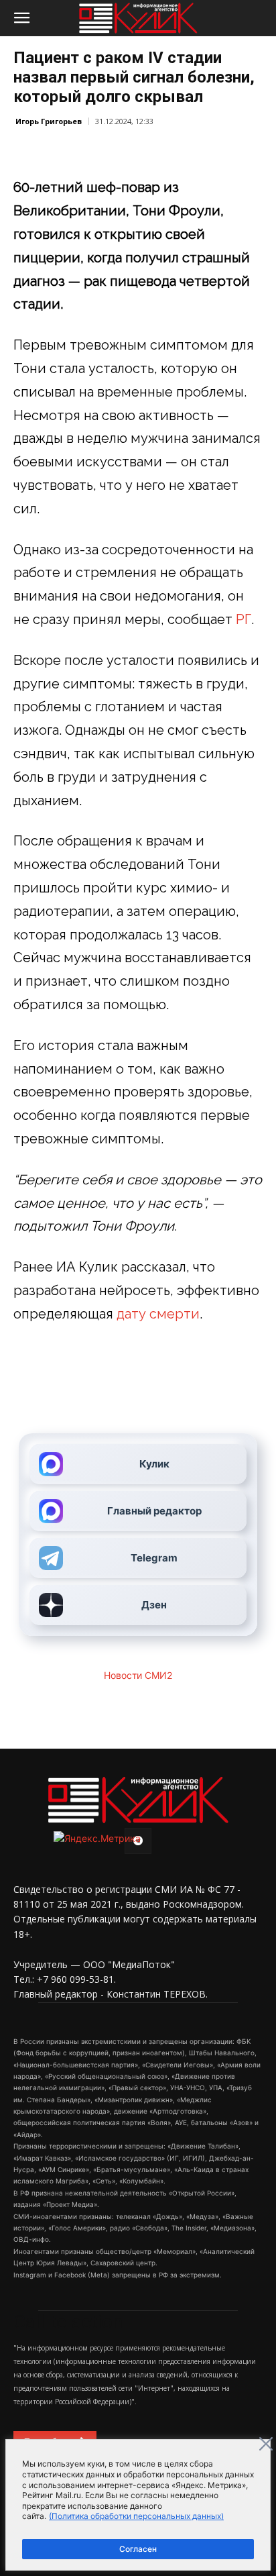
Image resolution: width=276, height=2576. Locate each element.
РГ (244, 619)
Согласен (138, 2549)
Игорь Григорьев (49, 121)
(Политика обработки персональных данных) (136, 2516)
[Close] (266, 2444)
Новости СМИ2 (138, 1675)
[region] (138, 2505)
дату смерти (158, 1314)
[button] (21, 18)
